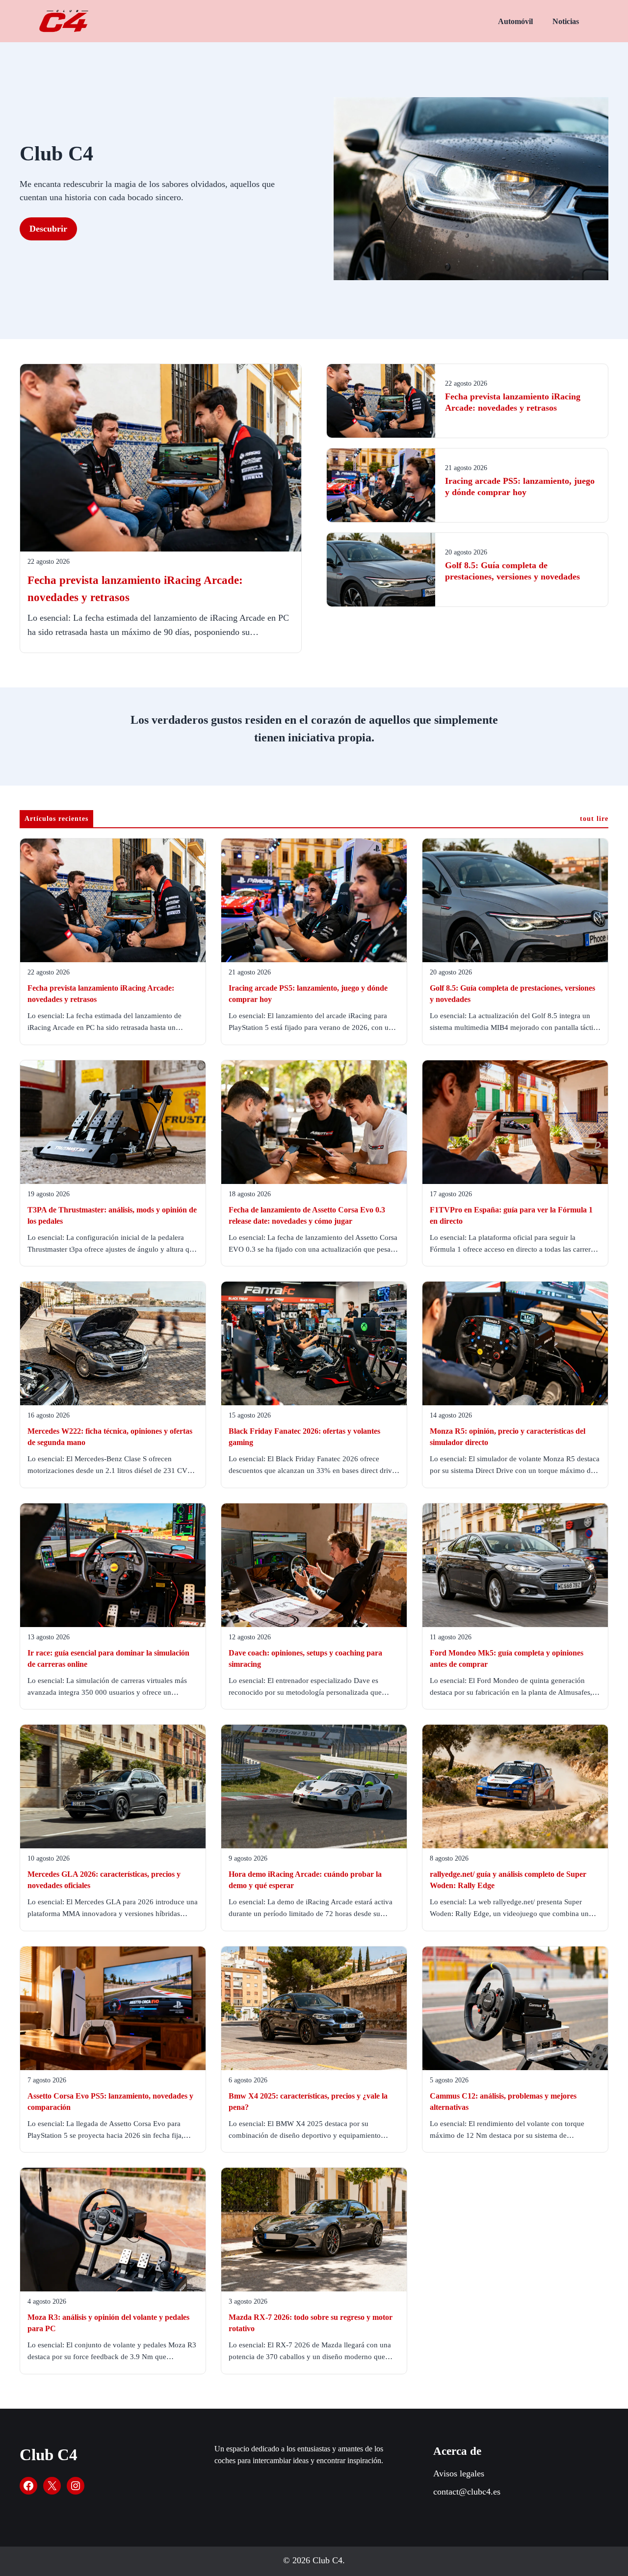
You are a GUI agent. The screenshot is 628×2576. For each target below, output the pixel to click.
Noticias (566, 21)
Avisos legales (459, 2473)
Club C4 (49, 2455)
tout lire (594, 819)
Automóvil (515, 21)
